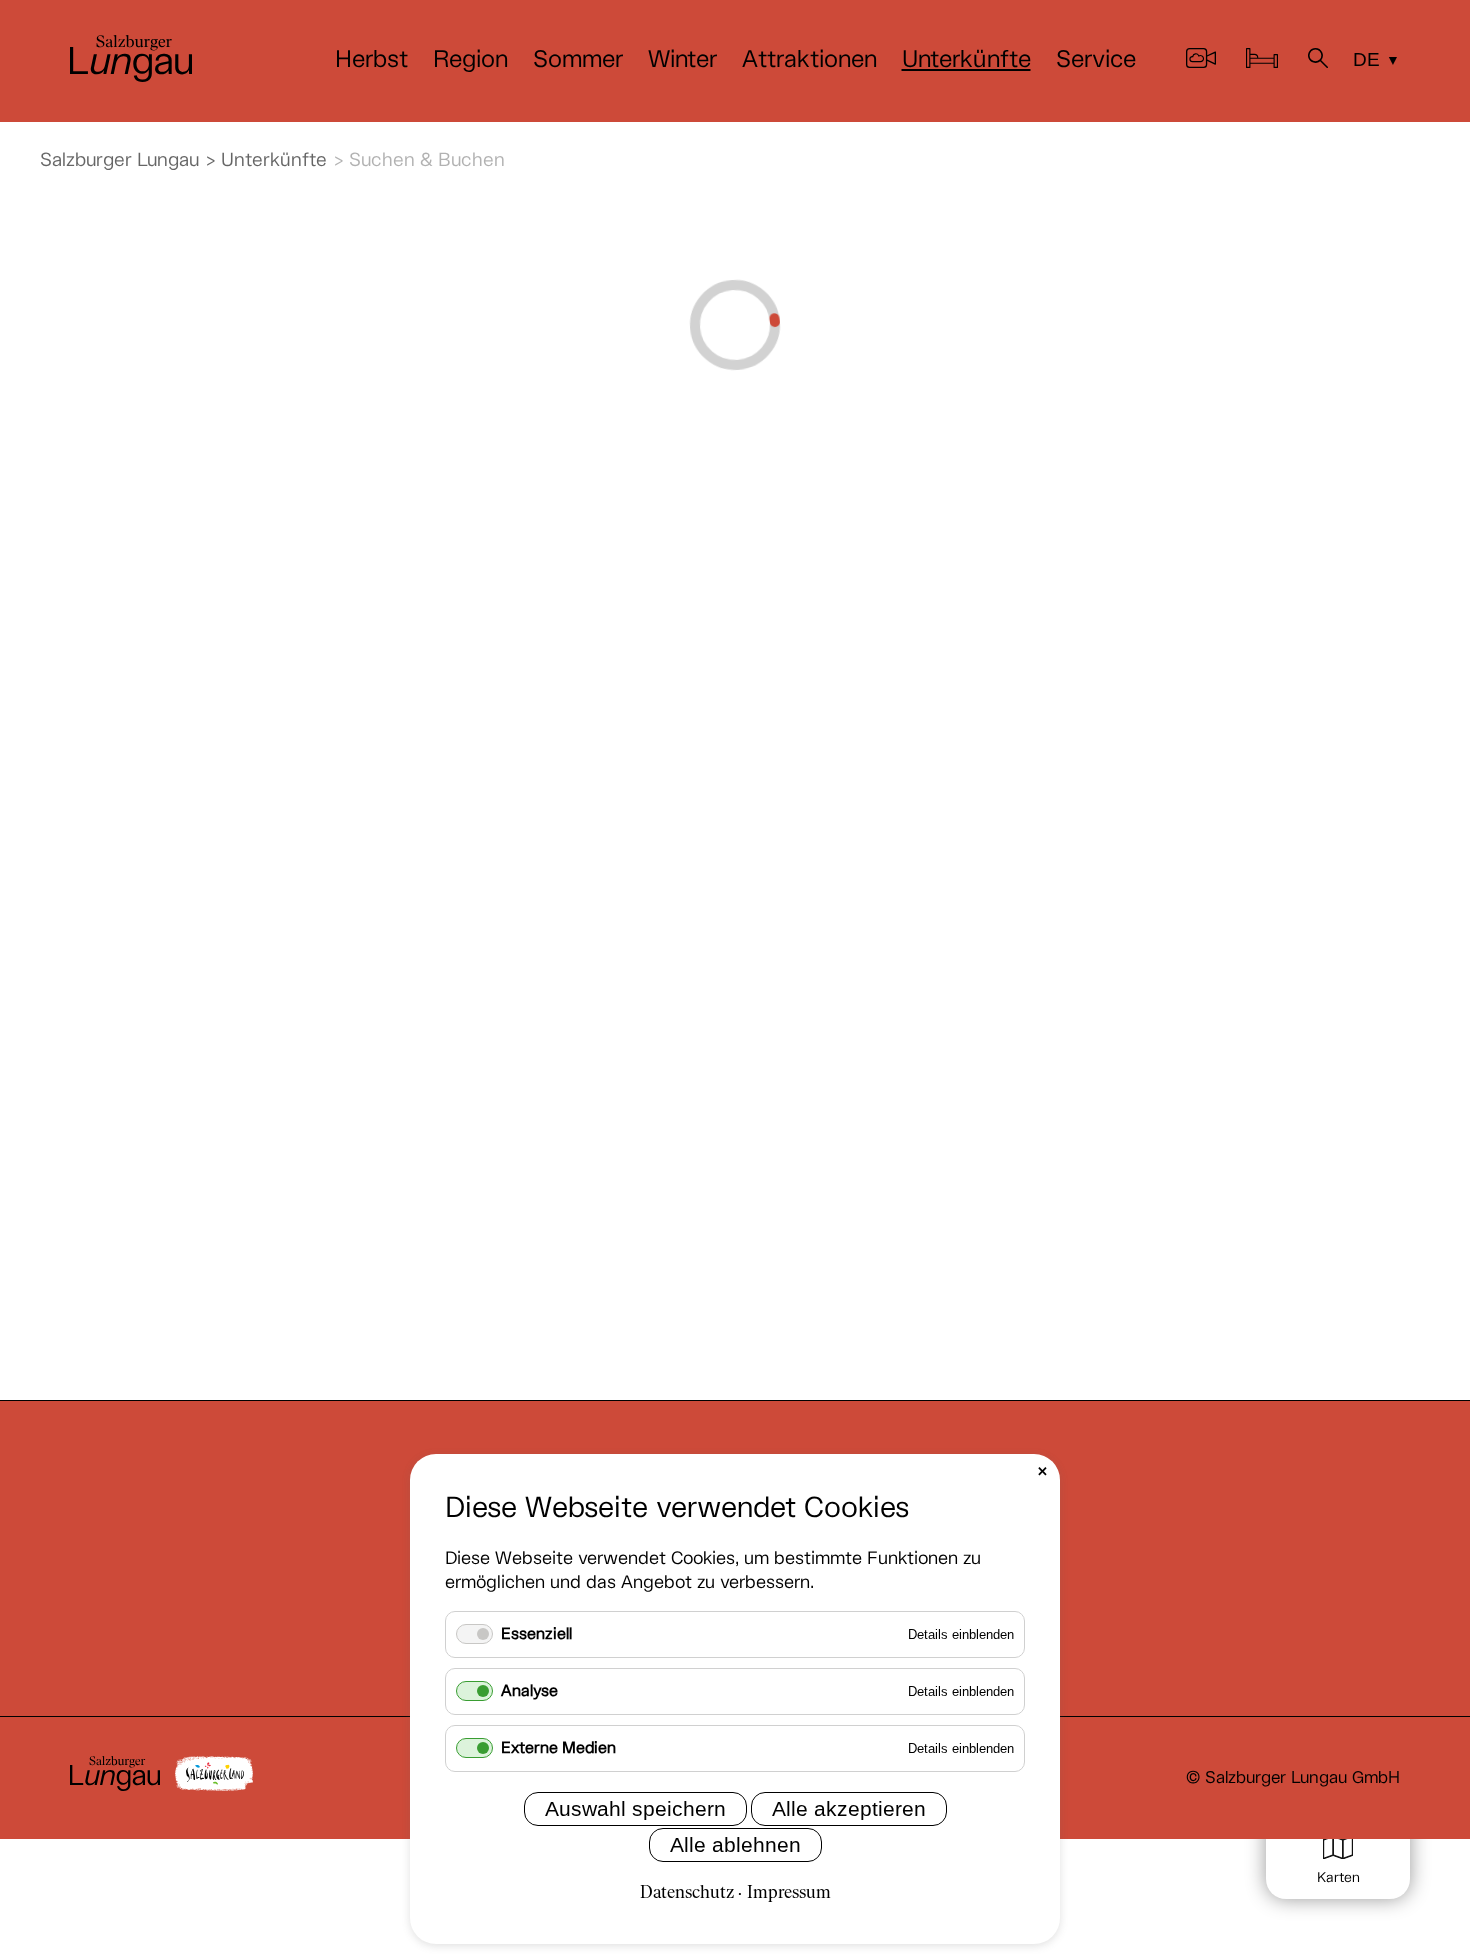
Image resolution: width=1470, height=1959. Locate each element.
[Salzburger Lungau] (131, 76)
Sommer (578, 60)
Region (470, 60)
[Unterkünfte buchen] (1262, 62)
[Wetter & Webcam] (1201, 62)
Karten (1338, 1878)
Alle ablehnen (735, 1844)
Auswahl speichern (635, 1808)
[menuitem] (371, 60)
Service (1096, 60)
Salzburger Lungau (119, 160)
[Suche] (1318, 62)
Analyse (529, 1691)
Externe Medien (558, 1748)
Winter (682, 60)
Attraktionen (809, 60)
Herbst (371, 60)
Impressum (789, 1893)
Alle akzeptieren (849, 1808)
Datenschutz (687, 1893)
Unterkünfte (966, 60)
